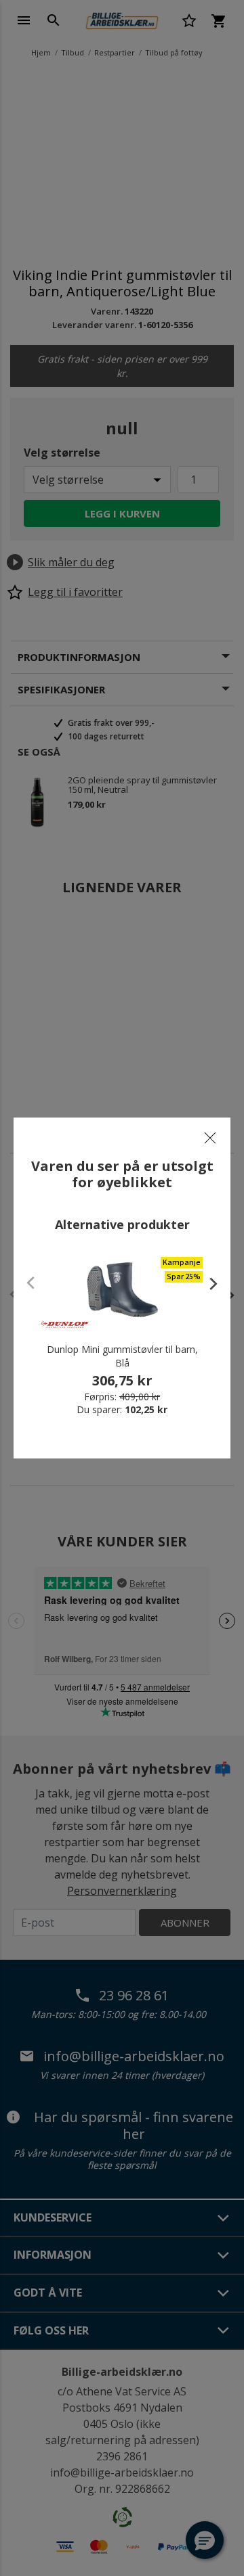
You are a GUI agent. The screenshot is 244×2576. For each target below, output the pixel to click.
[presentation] (207, 1283)
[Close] (210, 1138)
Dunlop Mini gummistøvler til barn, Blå (122, 1356)
